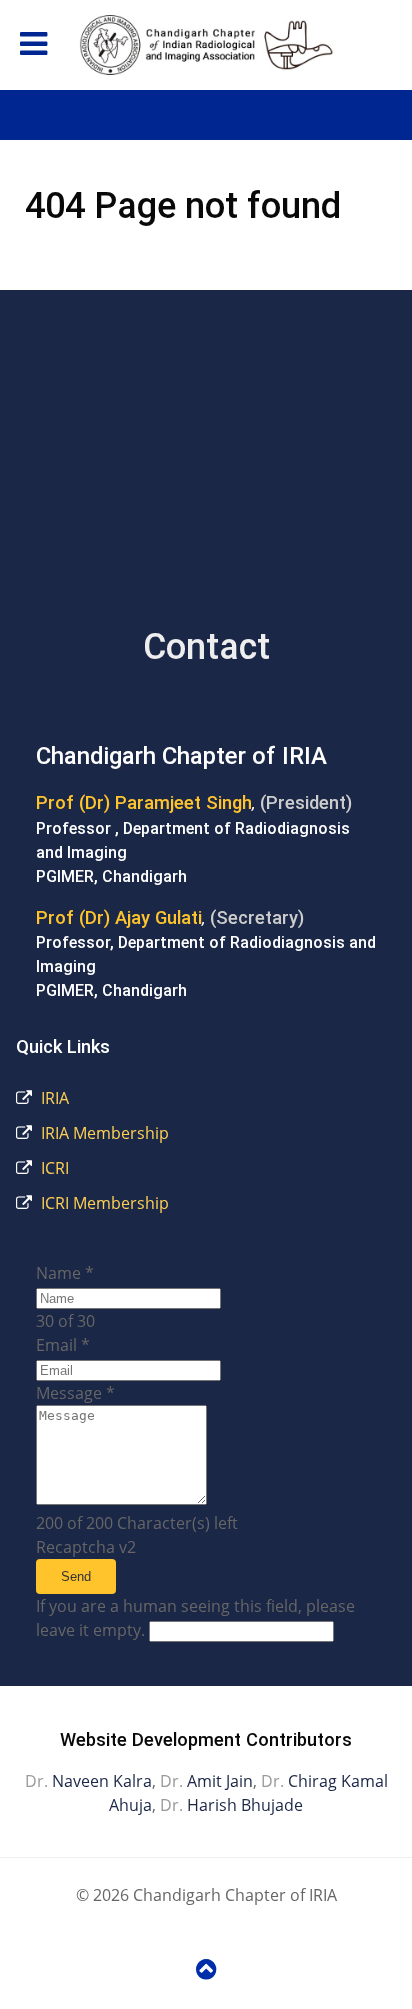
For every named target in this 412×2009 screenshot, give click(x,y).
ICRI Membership (103, 1203)
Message (75, 1393)
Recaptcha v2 (86, 1547)
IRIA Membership (103, 1133)
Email (63, 1345)
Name (65, 1273)
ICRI (53, 1168)
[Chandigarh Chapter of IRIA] (206, 45)
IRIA (53, 1098)
